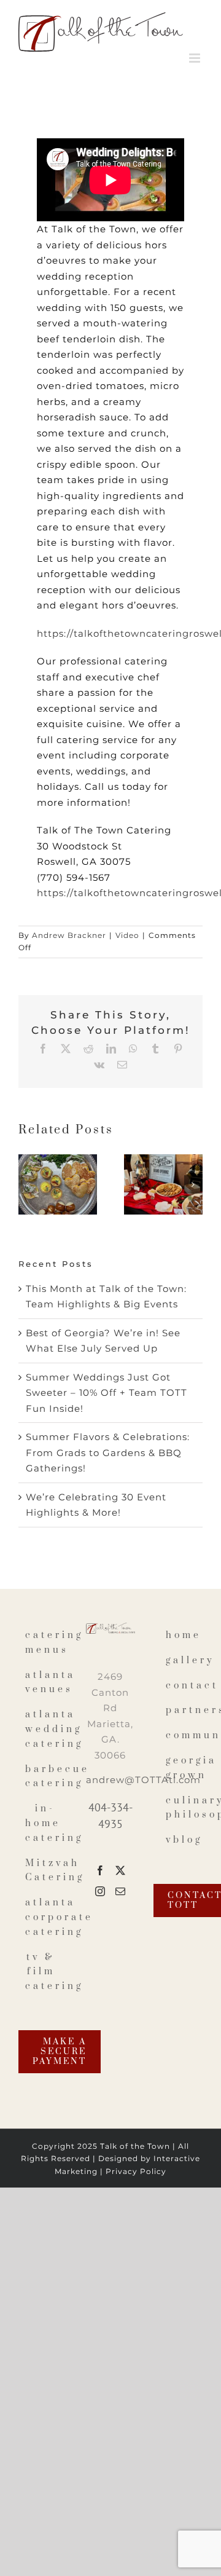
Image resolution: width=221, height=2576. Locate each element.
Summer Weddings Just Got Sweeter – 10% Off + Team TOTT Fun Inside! (107, 1393)
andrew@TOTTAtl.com (143, 1780)
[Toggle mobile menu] (196, 58)
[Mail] (121, 1891)
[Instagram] (100, 1891)
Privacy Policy (136, 2171)
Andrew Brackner (69, 935)
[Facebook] (100, 1870)
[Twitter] (121, 1870)
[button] (28, 1184)
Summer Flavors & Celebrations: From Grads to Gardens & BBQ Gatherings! (108, 1452)
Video (127, 935)
